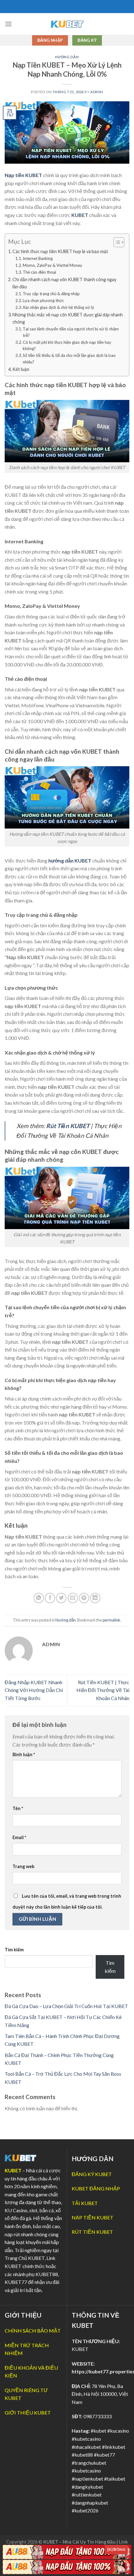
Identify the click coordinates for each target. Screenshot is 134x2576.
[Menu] (8, 24)
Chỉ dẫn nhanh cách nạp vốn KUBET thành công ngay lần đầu (64, 283)
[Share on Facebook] (50, 1598)
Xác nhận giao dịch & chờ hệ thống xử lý (59, 307)
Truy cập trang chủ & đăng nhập (51, 294)
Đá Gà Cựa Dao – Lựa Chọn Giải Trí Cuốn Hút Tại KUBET (66, 2006)
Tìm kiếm (14, 1950)
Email (19, 1837)
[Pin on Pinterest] (84, 1598)
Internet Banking (38, 258)
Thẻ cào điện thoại (40, 272)
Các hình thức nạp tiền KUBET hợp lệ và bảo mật (60, 251)
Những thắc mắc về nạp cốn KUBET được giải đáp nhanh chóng (68, 318)
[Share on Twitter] (61, 1598)
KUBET (13, 2170)
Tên (18, 1808)
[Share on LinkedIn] (95, 1598)
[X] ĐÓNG (116, 2549)
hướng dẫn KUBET (70, 860)
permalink (111, 1620)
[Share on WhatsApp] (39, 1598)
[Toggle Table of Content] (116, 242)
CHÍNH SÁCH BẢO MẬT (33, 2331)
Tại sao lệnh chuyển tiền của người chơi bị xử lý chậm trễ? (71, 332)
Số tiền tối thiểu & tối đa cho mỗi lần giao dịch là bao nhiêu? (69, 359)
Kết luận (21, 369)
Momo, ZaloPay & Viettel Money (53, 265)
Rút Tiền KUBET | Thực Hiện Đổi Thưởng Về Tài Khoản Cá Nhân (103, 1690)
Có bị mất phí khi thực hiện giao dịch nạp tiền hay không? (67, 346)
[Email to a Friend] (73, 1598)
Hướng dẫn (67, 57)
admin (97, 92)
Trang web (23, 1866)
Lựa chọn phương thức (43, 300)
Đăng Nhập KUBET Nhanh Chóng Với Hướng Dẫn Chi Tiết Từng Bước (34, 1690)
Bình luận (24, 1754)
